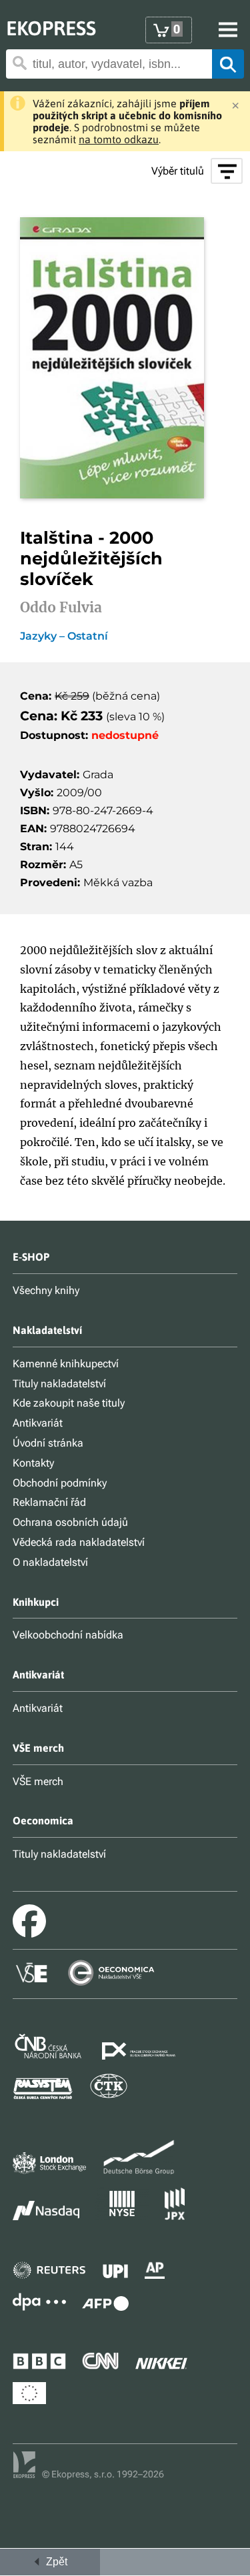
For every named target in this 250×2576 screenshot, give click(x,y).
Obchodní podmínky (60, 1483)
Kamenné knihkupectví (66, 1364)
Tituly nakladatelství (59, 1384)
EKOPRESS (51, 28)
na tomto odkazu (119, 139)
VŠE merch (38, 1781)
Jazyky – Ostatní (64, 636)
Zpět (54, 2562)
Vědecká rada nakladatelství (79, 1542)
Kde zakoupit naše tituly (69, 1403)
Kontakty (33, 1463)
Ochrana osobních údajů (70, 1522)
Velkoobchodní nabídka (68, 1635)
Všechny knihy (46, 1290)
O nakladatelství (50, 1562)
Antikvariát (38, 1423)
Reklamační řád (49, 1502)
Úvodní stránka (48, 1443)
